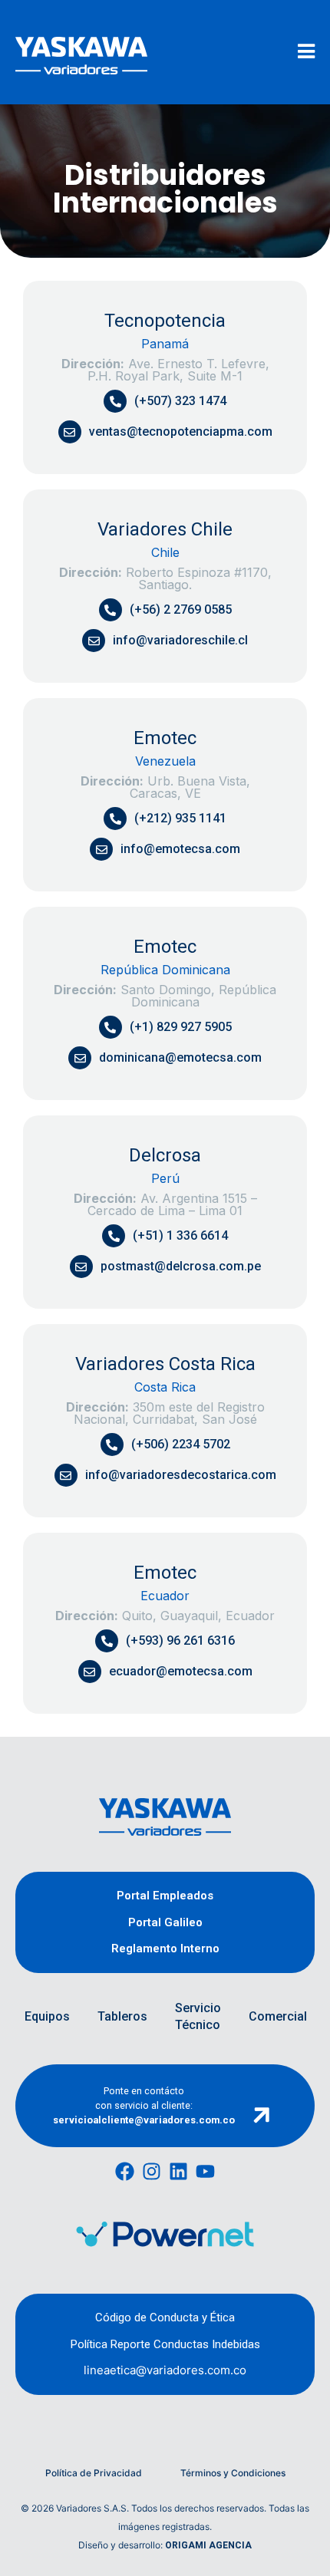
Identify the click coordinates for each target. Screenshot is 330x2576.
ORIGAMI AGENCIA (208, 2545)
